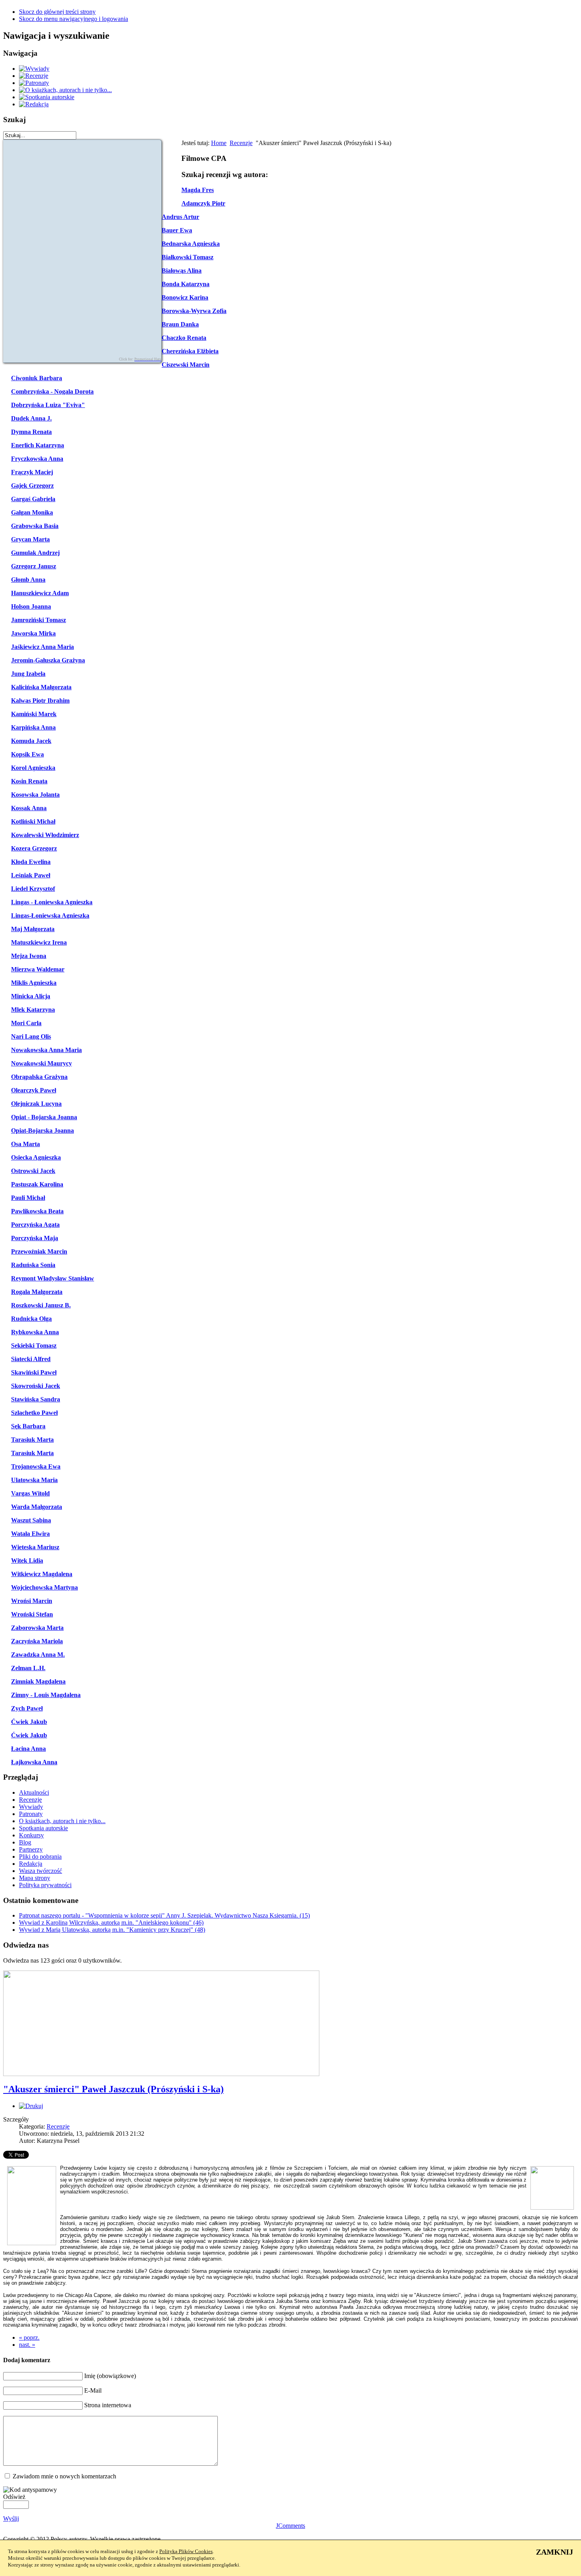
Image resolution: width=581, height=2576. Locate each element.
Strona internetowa (108, 2405)
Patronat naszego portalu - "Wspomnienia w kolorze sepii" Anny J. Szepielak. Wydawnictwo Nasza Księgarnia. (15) (164, 1915)
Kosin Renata (29, 781)
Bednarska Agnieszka (191, 244)
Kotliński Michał (33, 821)
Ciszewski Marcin (186, 365)
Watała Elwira (30, 1534)
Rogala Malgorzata (37, 1292)
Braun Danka (180, 324)
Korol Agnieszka (33, 768)
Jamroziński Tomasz (39, 620)
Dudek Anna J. (31, 418)
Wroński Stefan (32, 1614)
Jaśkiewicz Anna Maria (42, 647)
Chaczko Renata (184, 338)
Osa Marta (25, 1144)
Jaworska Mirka (33, 633)
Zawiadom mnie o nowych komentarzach (64, 2476)
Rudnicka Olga (31, 1319)
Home (219, 143)
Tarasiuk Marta (32, 1440)
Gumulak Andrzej (35, 553)
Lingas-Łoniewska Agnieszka (50, 916)
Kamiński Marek (34, 714)
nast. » (27, 2345)
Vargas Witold (30, 1493)
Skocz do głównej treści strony (57, 12)
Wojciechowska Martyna (44, 1587)
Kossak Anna (29, 808)
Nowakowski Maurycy (41, 1063)
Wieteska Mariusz (35, 1547)
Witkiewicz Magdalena (42, 1574)
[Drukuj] (31, 2106)
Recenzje (241, 143)
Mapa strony (35, 1878)
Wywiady (31, 1807)
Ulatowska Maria (34, 1480)
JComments (290, 2526)
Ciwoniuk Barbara (37, 378)
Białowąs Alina (182, 271)
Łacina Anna (28, 1749)
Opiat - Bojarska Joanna (44, 1117)
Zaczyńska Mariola (37, 1641)
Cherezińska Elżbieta (190, 351)
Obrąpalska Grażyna (39, 1077)
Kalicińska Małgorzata (41, 687)
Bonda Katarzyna (186, 284)
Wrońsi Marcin (32, 1601)
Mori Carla (26, 1023)
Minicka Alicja (31, 996)
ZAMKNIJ (555, 2552)
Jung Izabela (28, 674)
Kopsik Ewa (27, 754)
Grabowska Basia (35, 526)
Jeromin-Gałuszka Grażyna (48, 660)
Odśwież (14, 2497)
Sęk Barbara (28, 1426)
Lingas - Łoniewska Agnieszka (52, 902)
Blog (25, 1842)
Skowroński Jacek (36, 1386)
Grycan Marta (30, 539)
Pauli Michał (28, 1198)
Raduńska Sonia (33, 1265)
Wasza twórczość (41, 1871)
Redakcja (31, 1864)
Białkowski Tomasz (188, 257)
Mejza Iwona (29, 956)
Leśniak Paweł (31, 875)
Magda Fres (198, 190)
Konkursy (31, 1835)
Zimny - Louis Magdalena (46, 1695)
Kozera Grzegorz (34, 848)
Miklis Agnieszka (34, 983)
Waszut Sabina (31, 1520)
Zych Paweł (27, 1708)
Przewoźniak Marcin (39, 1251)
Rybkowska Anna (35, 1332)
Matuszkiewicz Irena (39, 942)
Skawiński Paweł (34, 1372)
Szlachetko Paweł (34, 1413)
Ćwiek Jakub (29, 1722)
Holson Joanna (31, 606)
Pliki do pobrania (40, 1857)
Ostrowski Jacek (33, 1171)
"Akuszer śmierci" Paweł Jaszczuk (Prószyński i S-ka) (113, 2089)
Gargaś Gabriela (33, 499)
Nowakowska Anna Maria (46, 1050)
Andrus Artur (180, 217)
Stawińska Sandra (36, 1399)
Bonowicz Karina (185, 297)
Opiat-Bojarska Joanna (42, 1131)
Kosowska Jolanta (35, 795)
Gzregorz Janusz (34, 566)
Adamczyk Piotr (203, 203)
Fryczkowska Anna (37, 459)
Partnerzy (31, 1849)
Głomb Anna (28, 580)
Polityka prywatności (45, 1885)
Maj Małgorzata (33, 929)
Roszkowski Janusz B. (41, 1305)
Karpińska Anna (33, 727)
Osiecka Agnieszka (36, 1157)
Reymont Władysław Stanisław (53, 1278)
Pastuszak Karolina (37, 1184)
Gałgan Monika (32, 512)
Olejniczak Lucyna (36, 1104)
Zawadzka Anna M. (38, 1655)
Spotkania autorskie (43, 1828)
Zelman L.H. (28, 1668)
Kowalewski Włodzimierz (45, 835)
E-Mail (93, 2390)
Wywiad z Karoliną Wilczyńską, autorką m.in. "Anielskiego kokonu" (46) (111, 1923)
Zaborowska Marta (37, 1628)
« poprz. (29, 2337)
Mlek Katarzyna (33, 1010)
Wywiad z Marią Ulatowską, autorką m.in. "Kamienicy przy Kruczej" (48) (112, 1930)
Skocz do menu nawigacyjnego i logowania (74, 19)
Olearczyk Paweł (34, 1090)
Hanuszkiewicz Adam (40, 593)
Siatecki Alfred (31, 1359)
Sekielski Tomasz (34, 1346)
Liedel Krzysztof (33, 889)
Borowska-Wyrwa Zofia (194, 311)
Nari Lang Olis (31, 1036)
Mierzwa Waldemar (38, 969)
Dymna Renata (31, 432)
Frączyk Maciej (32, 472)
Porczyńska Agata (35, 1225)
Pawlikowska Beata (37, 1211)
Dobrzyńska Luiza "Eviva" (48, 405)
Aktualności (34, 1792)
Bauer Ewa (177, 230)
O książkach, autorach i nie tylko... (62, 1821)
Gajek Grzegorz (32, 486)
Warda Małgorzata (37, 1507)
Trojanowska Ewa (36, 1466)
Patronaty (31, 1814)
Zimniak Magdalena (38, 1681)
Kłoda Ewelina (31, 862)
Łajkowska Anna (34, 1762)
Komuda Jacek (31, 741)
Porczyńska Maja (35, 1238)
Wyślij (11, 2518)
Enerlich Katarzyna (38, 445)
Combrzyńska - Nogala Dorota (52, 391)
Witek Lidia (27, 1560)
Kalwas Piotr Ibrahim (40, 701)
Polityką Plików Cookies (186, 2551)
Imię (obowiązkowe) (110, 2376)
